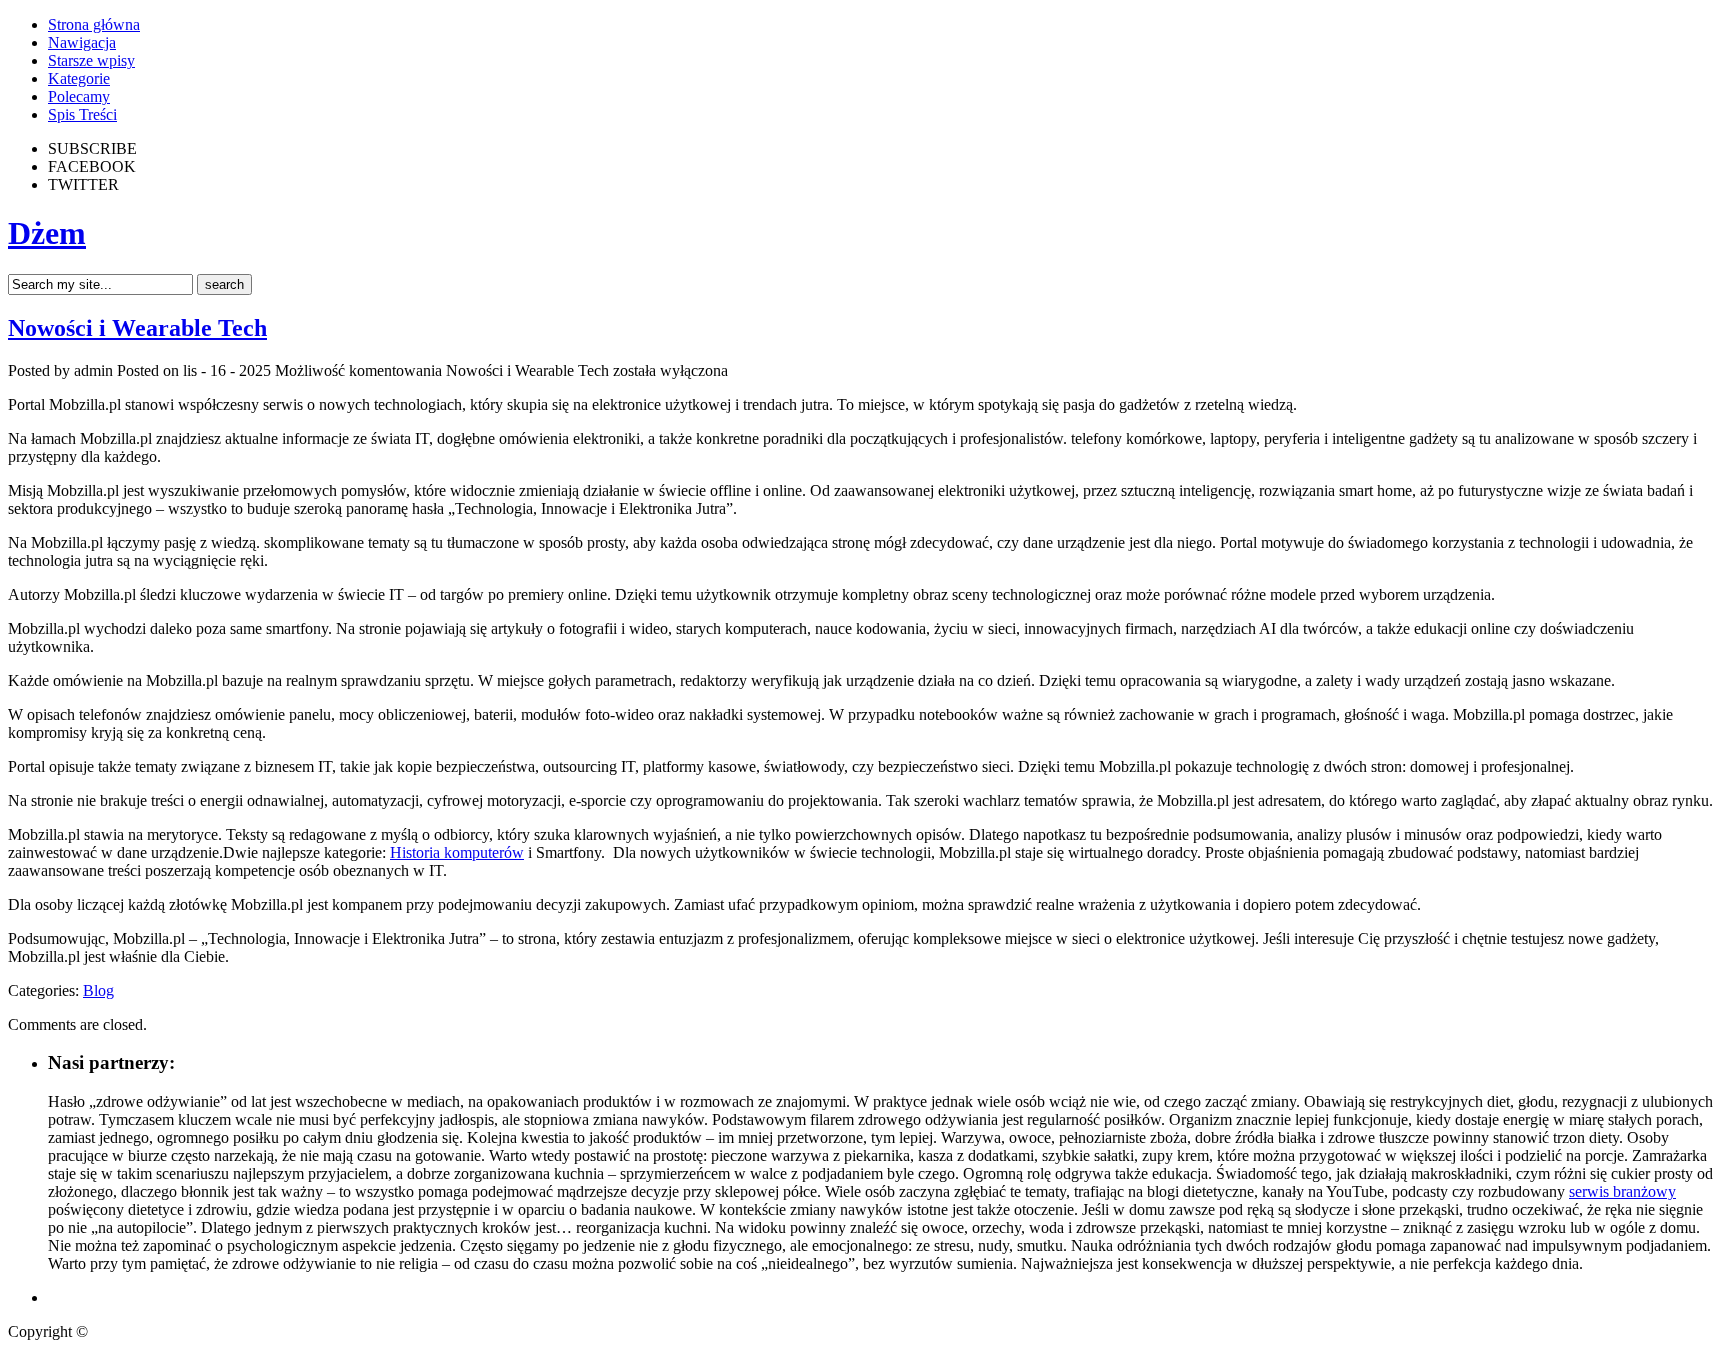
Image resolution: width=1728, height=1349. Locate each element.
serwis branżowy (1622, 1191)
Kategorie (79, 78)
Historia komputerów (457, 852)
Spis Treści (82, 114)
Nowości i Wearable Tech (137, 328)
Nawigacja (82, 42)
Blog (98, 990)
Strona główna (94, 24)
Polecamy (79, 96)
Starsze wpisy (91, 60)
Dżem (47, 233)
